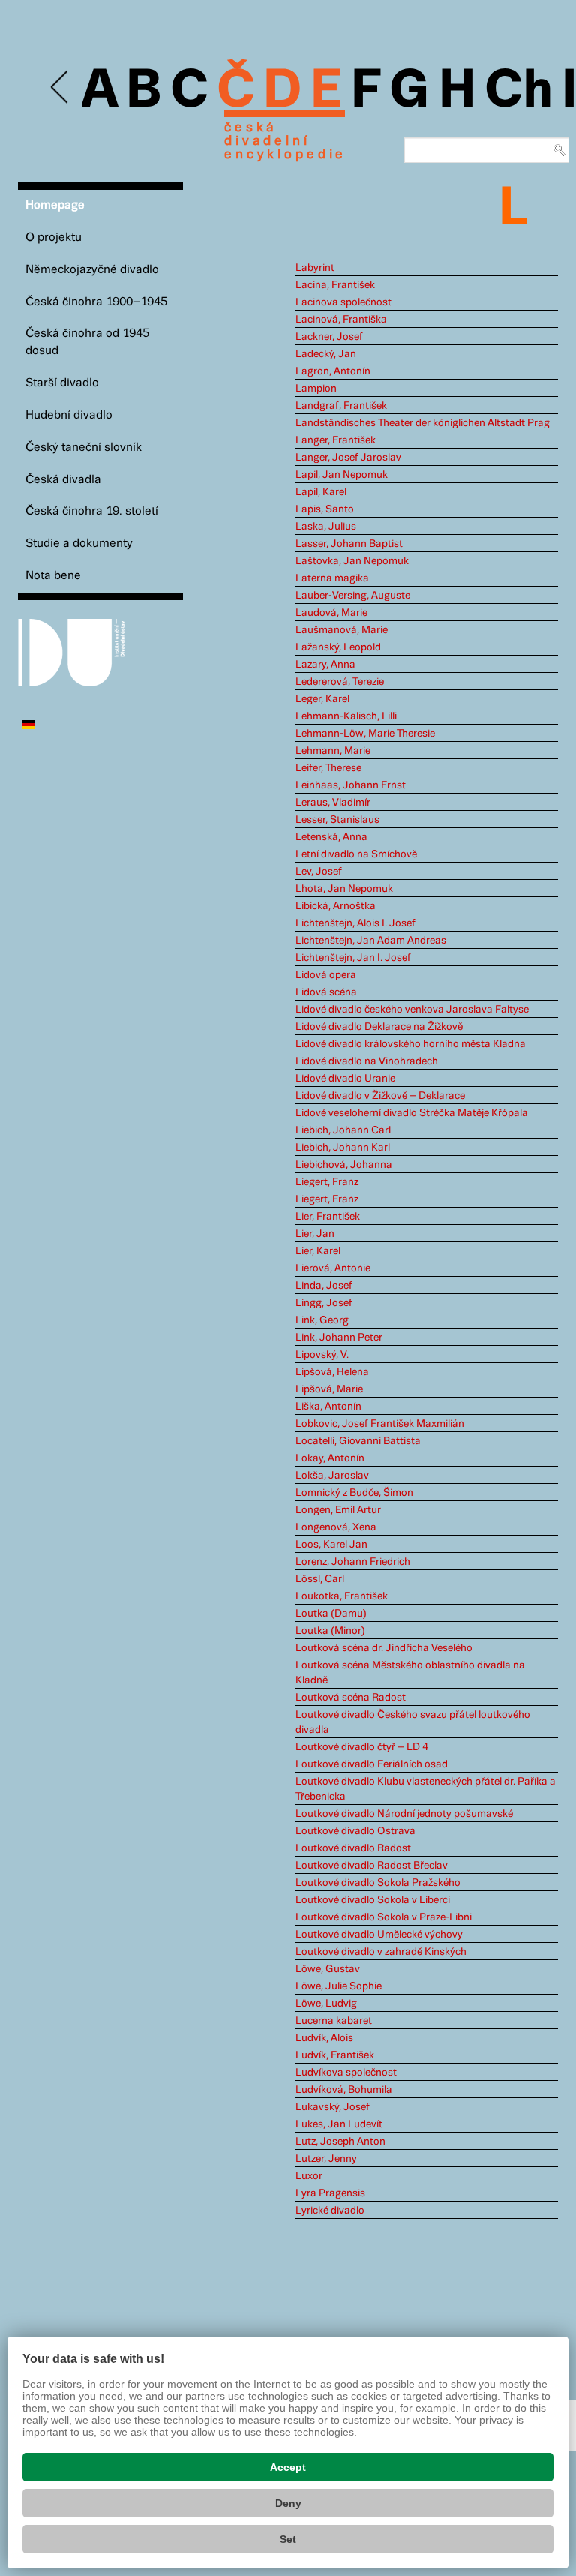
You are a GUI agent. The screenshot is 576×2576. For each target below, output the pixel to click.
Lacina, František (335, 285)
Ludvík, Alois (324, 2038)
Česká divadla (63, 480)
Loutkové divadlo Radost (353, 1848)
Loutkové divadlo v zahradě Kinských (381, 1952)
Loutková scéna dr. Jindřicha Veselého (384, 1648)
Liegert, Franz (327, 1182)
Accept (288, 2467)
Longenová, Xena (336, 1527)
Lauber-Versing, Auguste (353, 596)
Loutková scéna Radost (351, 1698)
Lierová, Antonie (333, 1268)
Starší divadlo (62, 383)
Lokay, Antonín (330, 1458)
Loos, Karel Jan (331, 1545)
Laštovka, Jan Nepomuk (352, 561)
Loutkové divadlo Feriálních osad (372, 1764)
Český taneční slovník (84, 447)
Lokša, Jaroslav (332, 1476)
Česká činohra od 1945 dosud (87, 342)
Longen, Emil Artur (338, 1510)
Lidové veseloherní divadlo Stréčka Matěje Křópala (412, 1113)
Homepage (55, 205)
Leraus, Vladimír (333, 803)
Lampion (316, 389)
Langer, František (336, 440)
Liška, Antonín (328, 1407)
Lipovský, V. (322, 1355)
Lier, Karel (318, 1251)
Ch (519, 92)
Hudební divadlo (69, 415)
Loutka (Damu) (331, 1614)
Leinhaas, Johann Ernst (351, 785)
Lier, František (328, 1217)
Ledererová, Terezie (340, 682)
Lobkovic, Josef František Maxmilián (380, 1424)
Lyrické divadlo (330, 2211)
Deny (288, 2503)
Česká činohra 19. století (92, 511)
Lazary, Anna (325, 665)
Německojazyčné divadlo (92, 270)
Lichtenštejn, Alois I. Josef (355, 923)
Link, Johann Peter (339, 1338)
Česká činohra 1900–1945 (96, 302)
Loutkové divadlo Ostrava (355, 1831)
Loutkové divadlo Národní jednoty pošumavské (404, 1814)
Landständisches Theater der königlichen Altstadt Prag (423, 423)
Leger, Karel (322, 699)
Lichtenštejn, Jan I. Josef (353, 958)
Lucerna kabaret (334, 2021)
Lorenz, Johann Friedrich (353, 1562)
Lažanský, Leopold (338, 647)
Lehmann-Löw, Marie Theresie (365, 734)
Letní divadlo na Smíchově (356, 854)
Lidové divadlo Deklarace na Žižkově (379, 1027)
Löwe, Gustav (328, 1969)
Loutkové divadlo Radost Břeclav (372, 1866)
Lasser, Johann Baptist (349, 544)
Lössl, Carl (320, 1579)
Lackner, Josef (329, 337)
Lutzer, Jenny (326, 2159)
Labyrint (315, 268)
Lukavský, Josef (333, 2107)
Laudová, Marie (331, 613)
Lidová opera (326, 975)
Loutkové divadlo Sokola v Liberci (373, 1900)
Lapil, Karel (321, 492)
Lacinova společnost (343, 302)
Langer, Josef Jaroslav (348, 458)
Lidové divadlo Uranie (345, 1079)
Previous (60, 87)
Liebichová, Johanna (344, 1165)
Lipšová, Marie (329, 1389)
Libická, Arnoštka (336, 906)
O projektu (54, 237)
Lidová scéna (326, 992)
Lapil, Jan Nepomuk (342, 475)
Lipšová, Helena (332, 1372)
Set (288, 2539)
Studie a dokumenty (79, 543)
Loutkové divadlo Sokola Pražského (378, 1883)
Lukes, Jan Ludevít (339, 2124)
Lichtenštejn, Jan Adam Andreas (371, 941)
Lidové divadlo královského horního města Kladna (411, 1044)
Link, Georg (322, 1320)
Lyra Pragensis (330, 2193)
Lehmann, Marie (333, 751)
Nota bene (53, 576)
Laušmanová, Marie (342, 630)
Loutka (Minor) (330, 1631)
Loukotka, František (342, 1596)
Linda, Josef (324, 1286)
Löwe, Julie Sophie (339, 1986)
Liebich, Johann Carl (343, 1130)
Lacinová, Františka (341, 320)
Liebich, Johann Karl (343, 1148)
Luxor (309, 2176)
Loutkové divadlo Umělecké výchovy (379, 1935)
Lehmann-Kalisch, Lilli (346, 716)
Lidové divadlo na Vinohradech (367, 1061)
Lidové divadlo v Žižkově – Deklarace (380, 1096)
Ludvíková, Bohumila (344, 2090)
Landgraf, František (341, 406)
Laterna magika (332, 578)
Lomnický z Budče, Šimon (354, 1493)
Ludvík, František (335, 2055)
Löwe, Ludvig (326, 2004)
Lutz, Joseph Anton (340, 2142)
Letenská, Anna (331, 837)
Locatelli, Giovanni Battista (358, 1441)
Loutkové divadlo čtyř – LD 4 (362, 1747)
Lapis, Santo (325, 509)
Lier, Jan (315, 1234)
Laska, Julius (326, 527)
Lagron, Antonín (333, 371)
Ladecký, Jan (326, 354)
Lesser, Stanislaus (337, 820)
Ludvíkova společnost (346, 2073)
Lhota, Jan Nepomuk (344, 889)
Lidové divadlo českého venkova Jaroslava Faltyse (412, 1010)
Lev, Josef (319, 872)
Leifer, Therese (328, 768)
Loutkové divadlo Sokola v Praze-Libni (384, 1917)
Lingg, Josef (324, 1303)
